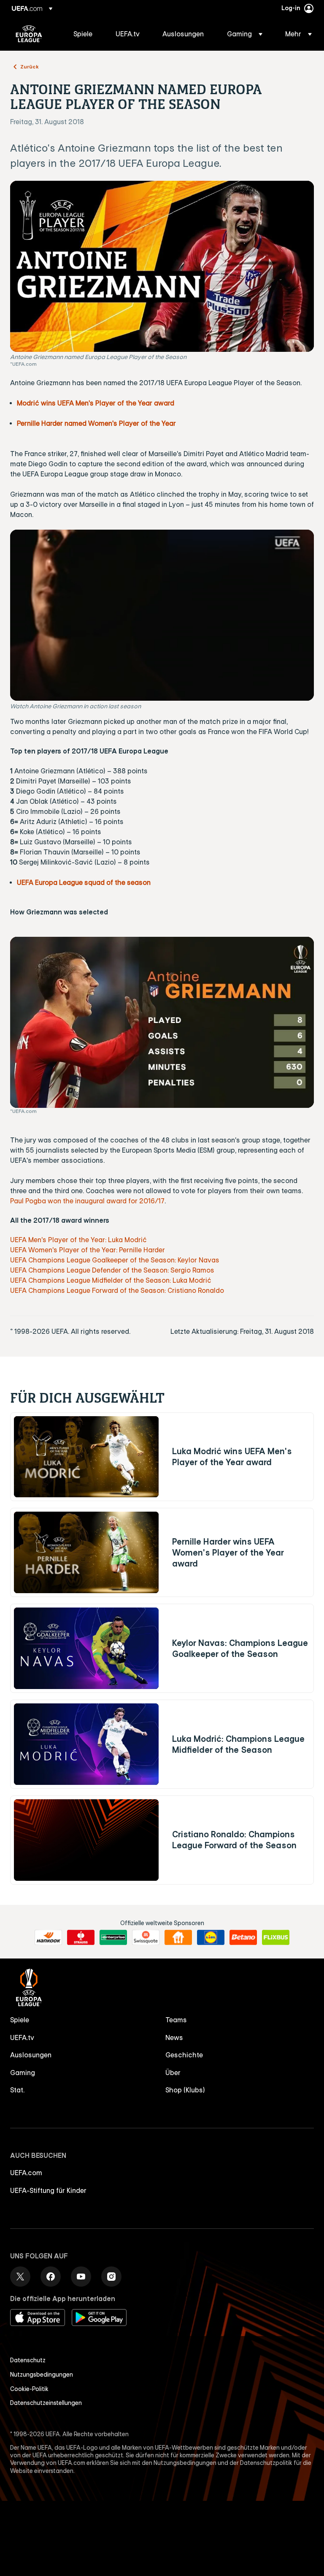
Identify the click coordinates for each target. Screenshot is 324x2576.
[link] (83, 34)
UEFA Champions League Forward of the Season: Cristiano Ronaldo (117, 1290)
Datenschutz (28, 2360)
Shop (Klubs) (185, 2090)
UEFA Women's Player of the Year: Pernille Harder (88, 1250)
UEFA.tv (22, 2037)
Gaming (23, 2073)
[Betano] (243, 1937)
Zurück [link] (30, 66)
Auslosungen (31, 2055)
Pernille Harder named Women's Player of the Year (96, 423)
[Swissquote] (146, 1937)
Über (173, 2073)
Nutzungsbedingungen (42, 2375)
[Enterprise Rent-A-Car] (113, 1937)
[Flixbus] (276, 1937)
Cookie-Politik (29, 2389)
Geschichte (184, 2055)
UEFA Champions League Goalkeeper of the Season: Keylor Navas (115, 1260)
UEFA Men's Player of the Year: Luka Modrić (78, 1240)
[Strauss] (81, 1937)
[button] (245, 34)
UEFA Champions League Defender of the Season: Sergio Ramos (112, 1270)
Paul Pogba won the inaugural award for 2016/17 (87, 1201)
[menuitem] (84, 34)
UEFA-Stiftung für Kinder (48, 2190)
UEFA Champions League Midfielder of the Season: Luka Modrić (111, 1280)
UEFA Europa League (29, 34)
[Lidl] (211, 1937)
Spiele (20, 2020)
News (174, 2037)
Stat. (17, 2090)
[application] (162, 615)
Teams (176, 2020)
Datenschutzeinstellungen (46, 2403)
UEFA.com (26, 2173)
